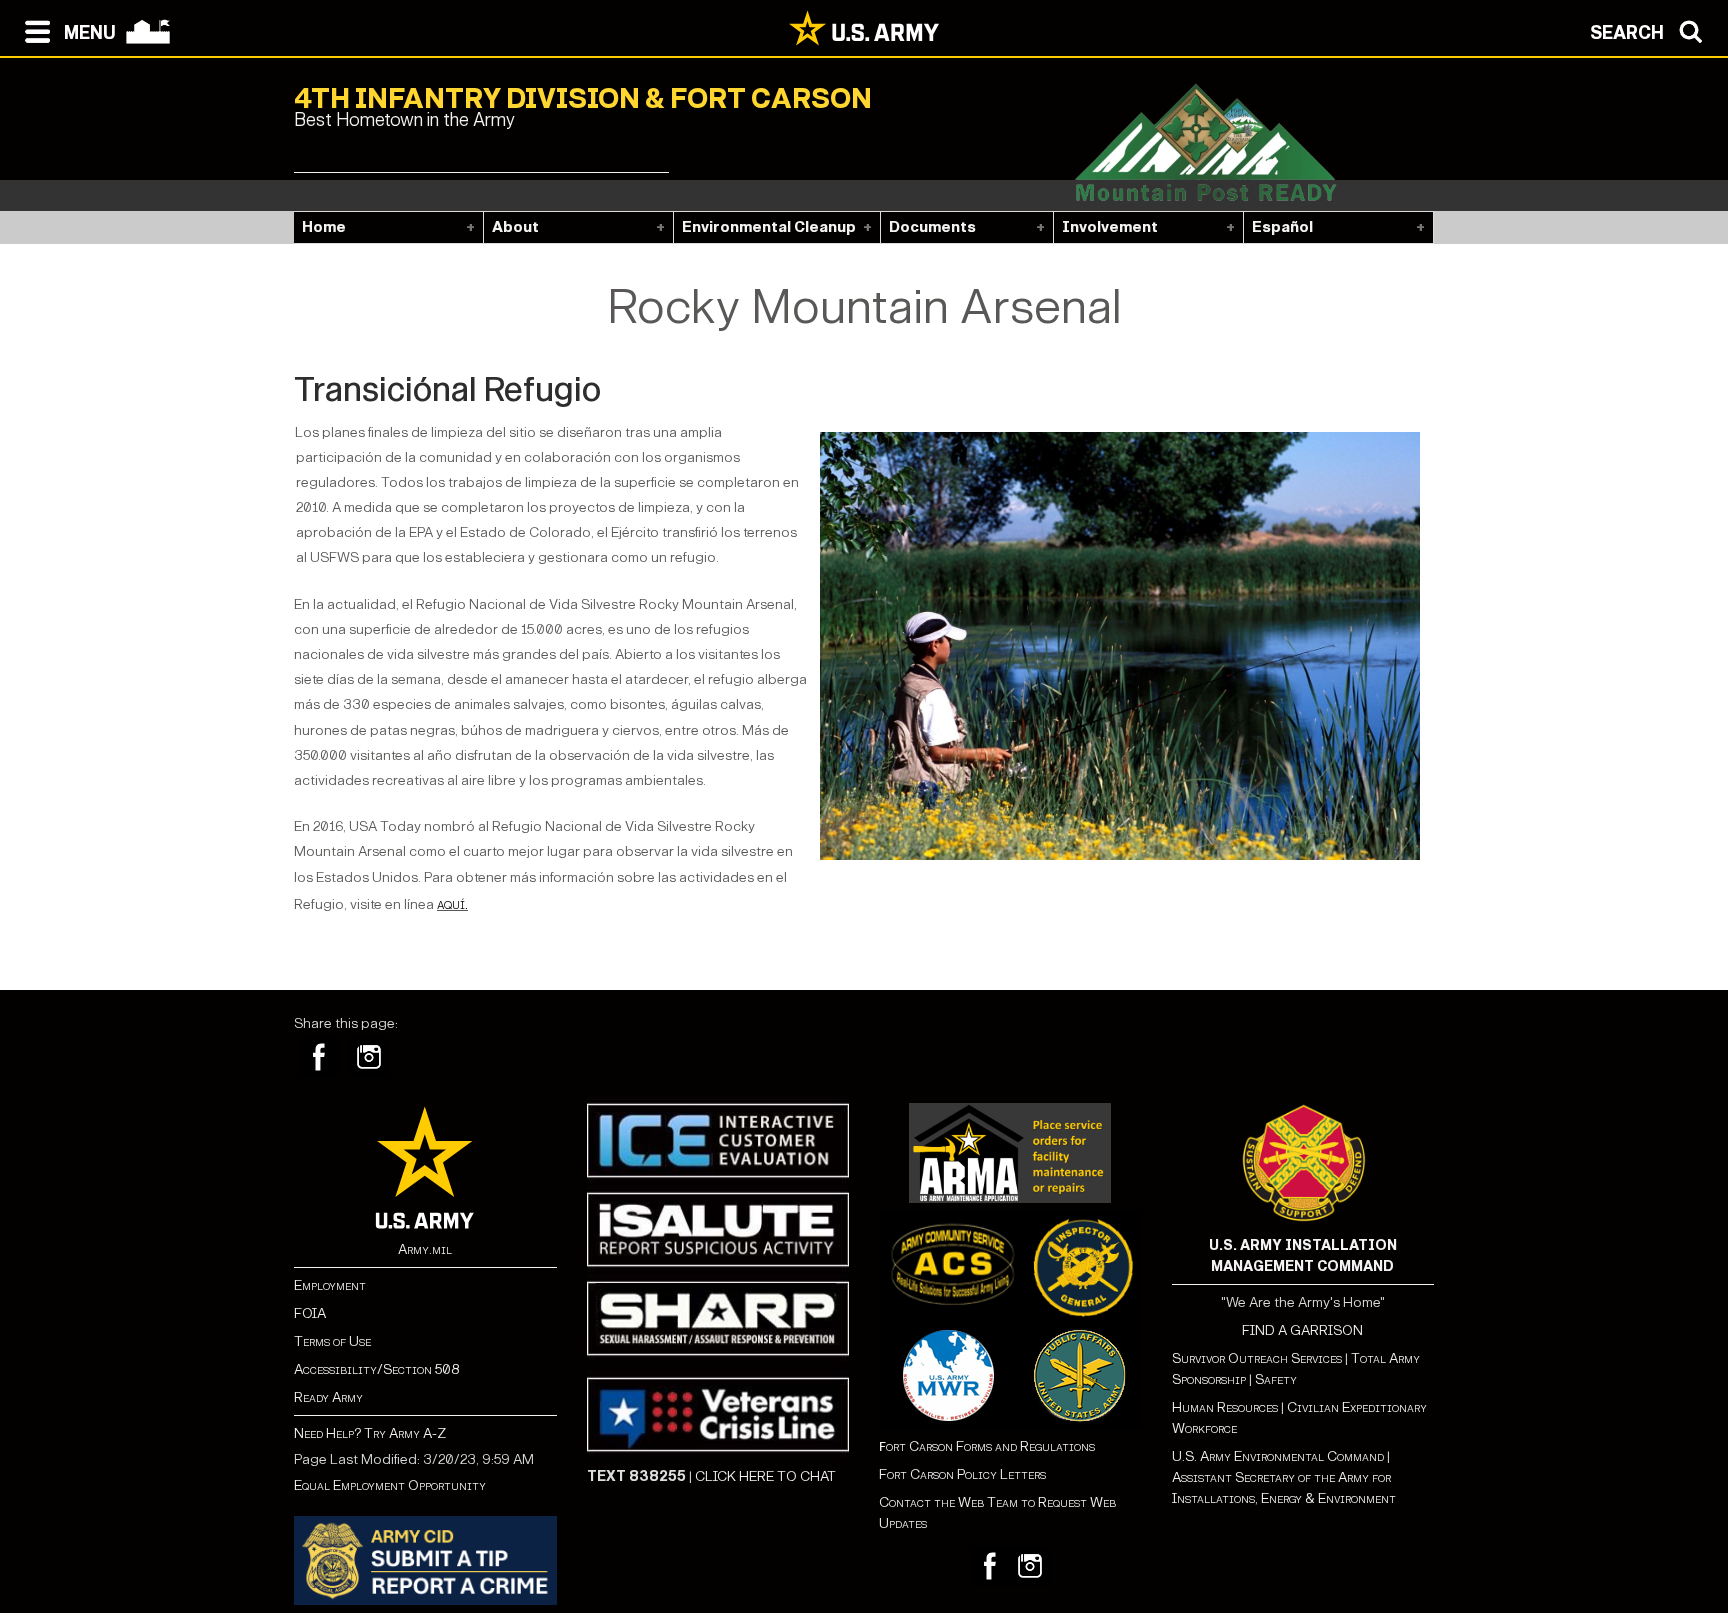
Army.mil (425, 1249)
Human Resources (1225, 1407)
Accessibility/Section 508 (376, 1369)
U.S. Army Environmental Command (1278, 1456)
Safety (1276, 1379)
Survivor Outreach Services (1257, 1358)
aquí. (452, 903)
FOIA (310, 1313)
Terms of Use (332, 1341)
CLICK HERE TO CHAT (765, 1476)
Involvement (1110, 227)
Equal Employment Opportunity (390, 1485)
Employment (330, 1285)
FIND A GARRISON (1302, 1330)
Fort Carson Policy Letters (962, 1474)
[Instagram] (369, 1057)
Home (324, 227)
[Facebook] (319, 1057)
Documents (932, 227)
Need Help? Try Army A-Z (370, 1433)
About (515, 227)
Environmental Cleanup (769, 227)
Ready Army (328, 1397)
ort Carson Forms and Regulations (987, 1446)
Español (1282, 227)
